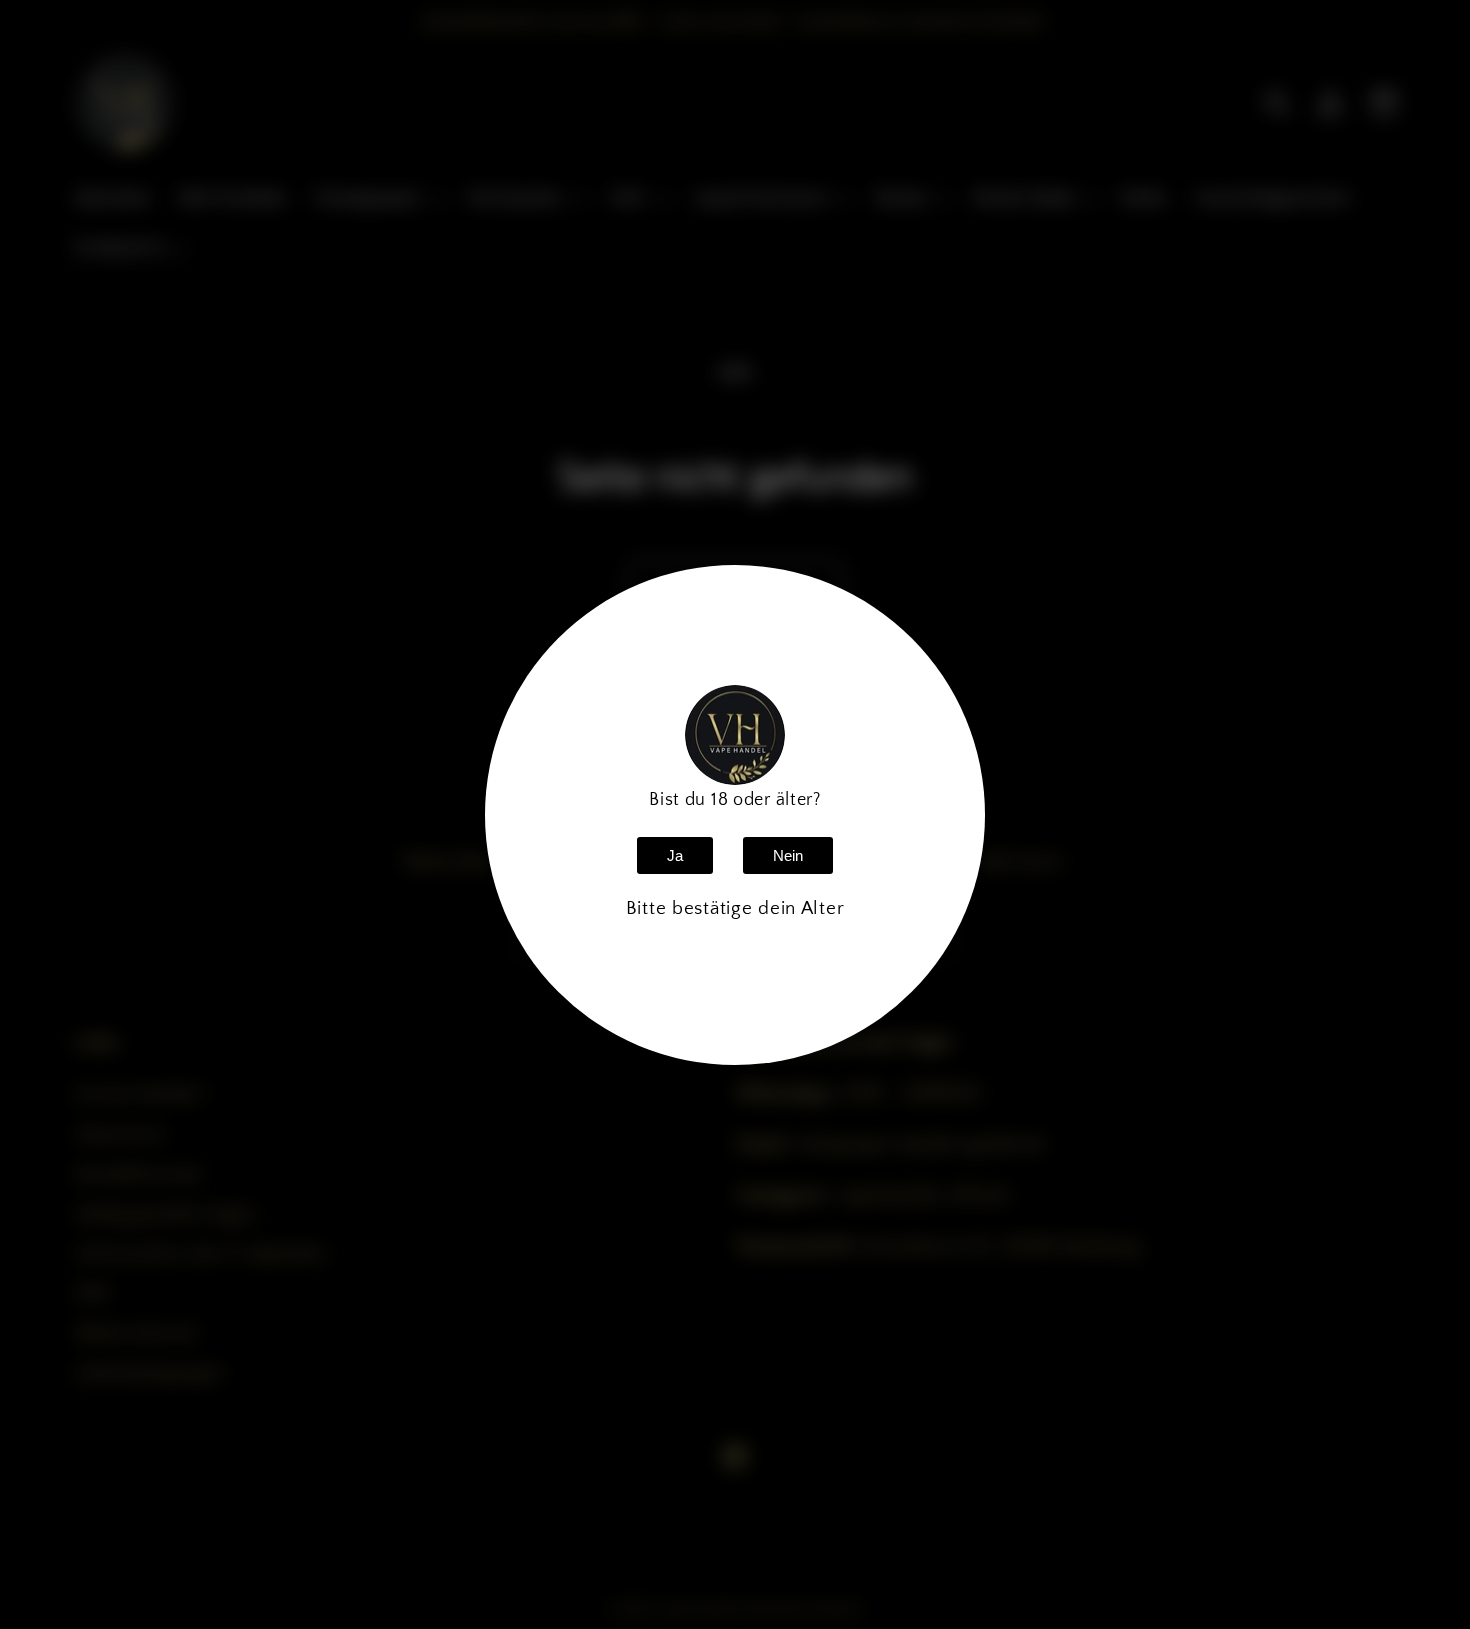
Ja (675, 855)
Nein (788, 855)
